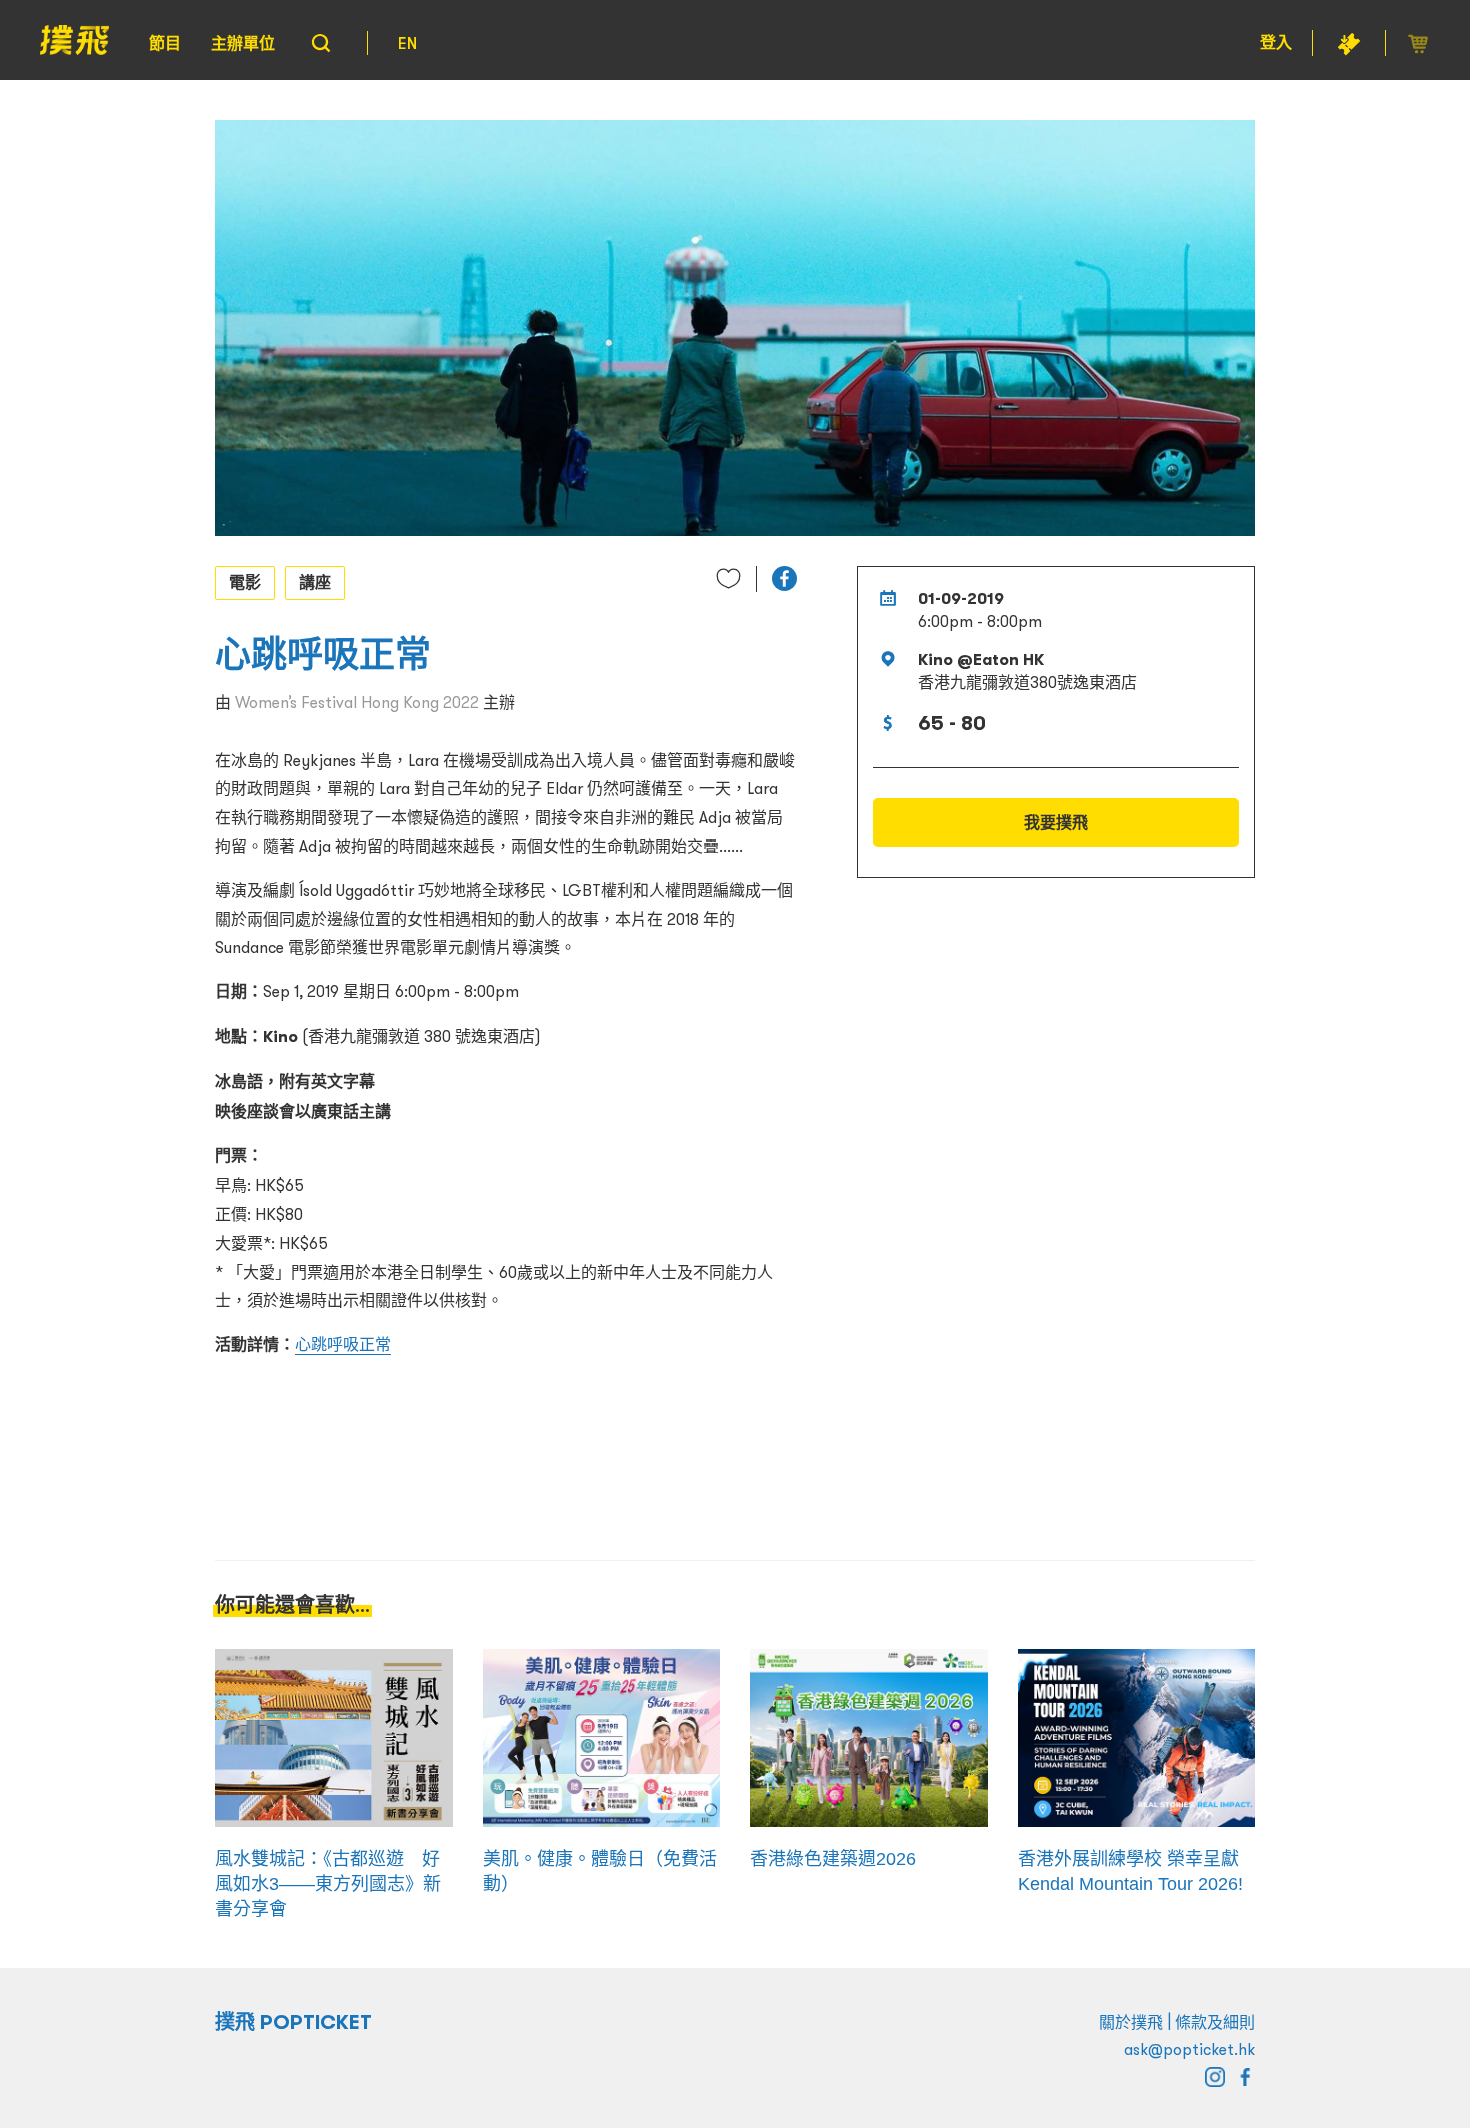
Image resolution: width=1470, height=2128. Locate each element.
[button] (784, 578)
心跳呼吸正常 (343, 1344)
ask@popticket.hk (1189, 2049)
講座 (315, 582)
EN (407, 43)
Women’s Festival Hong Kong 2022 (357, 702)
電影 (245, 582)
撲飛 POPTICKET (293, 2022)
